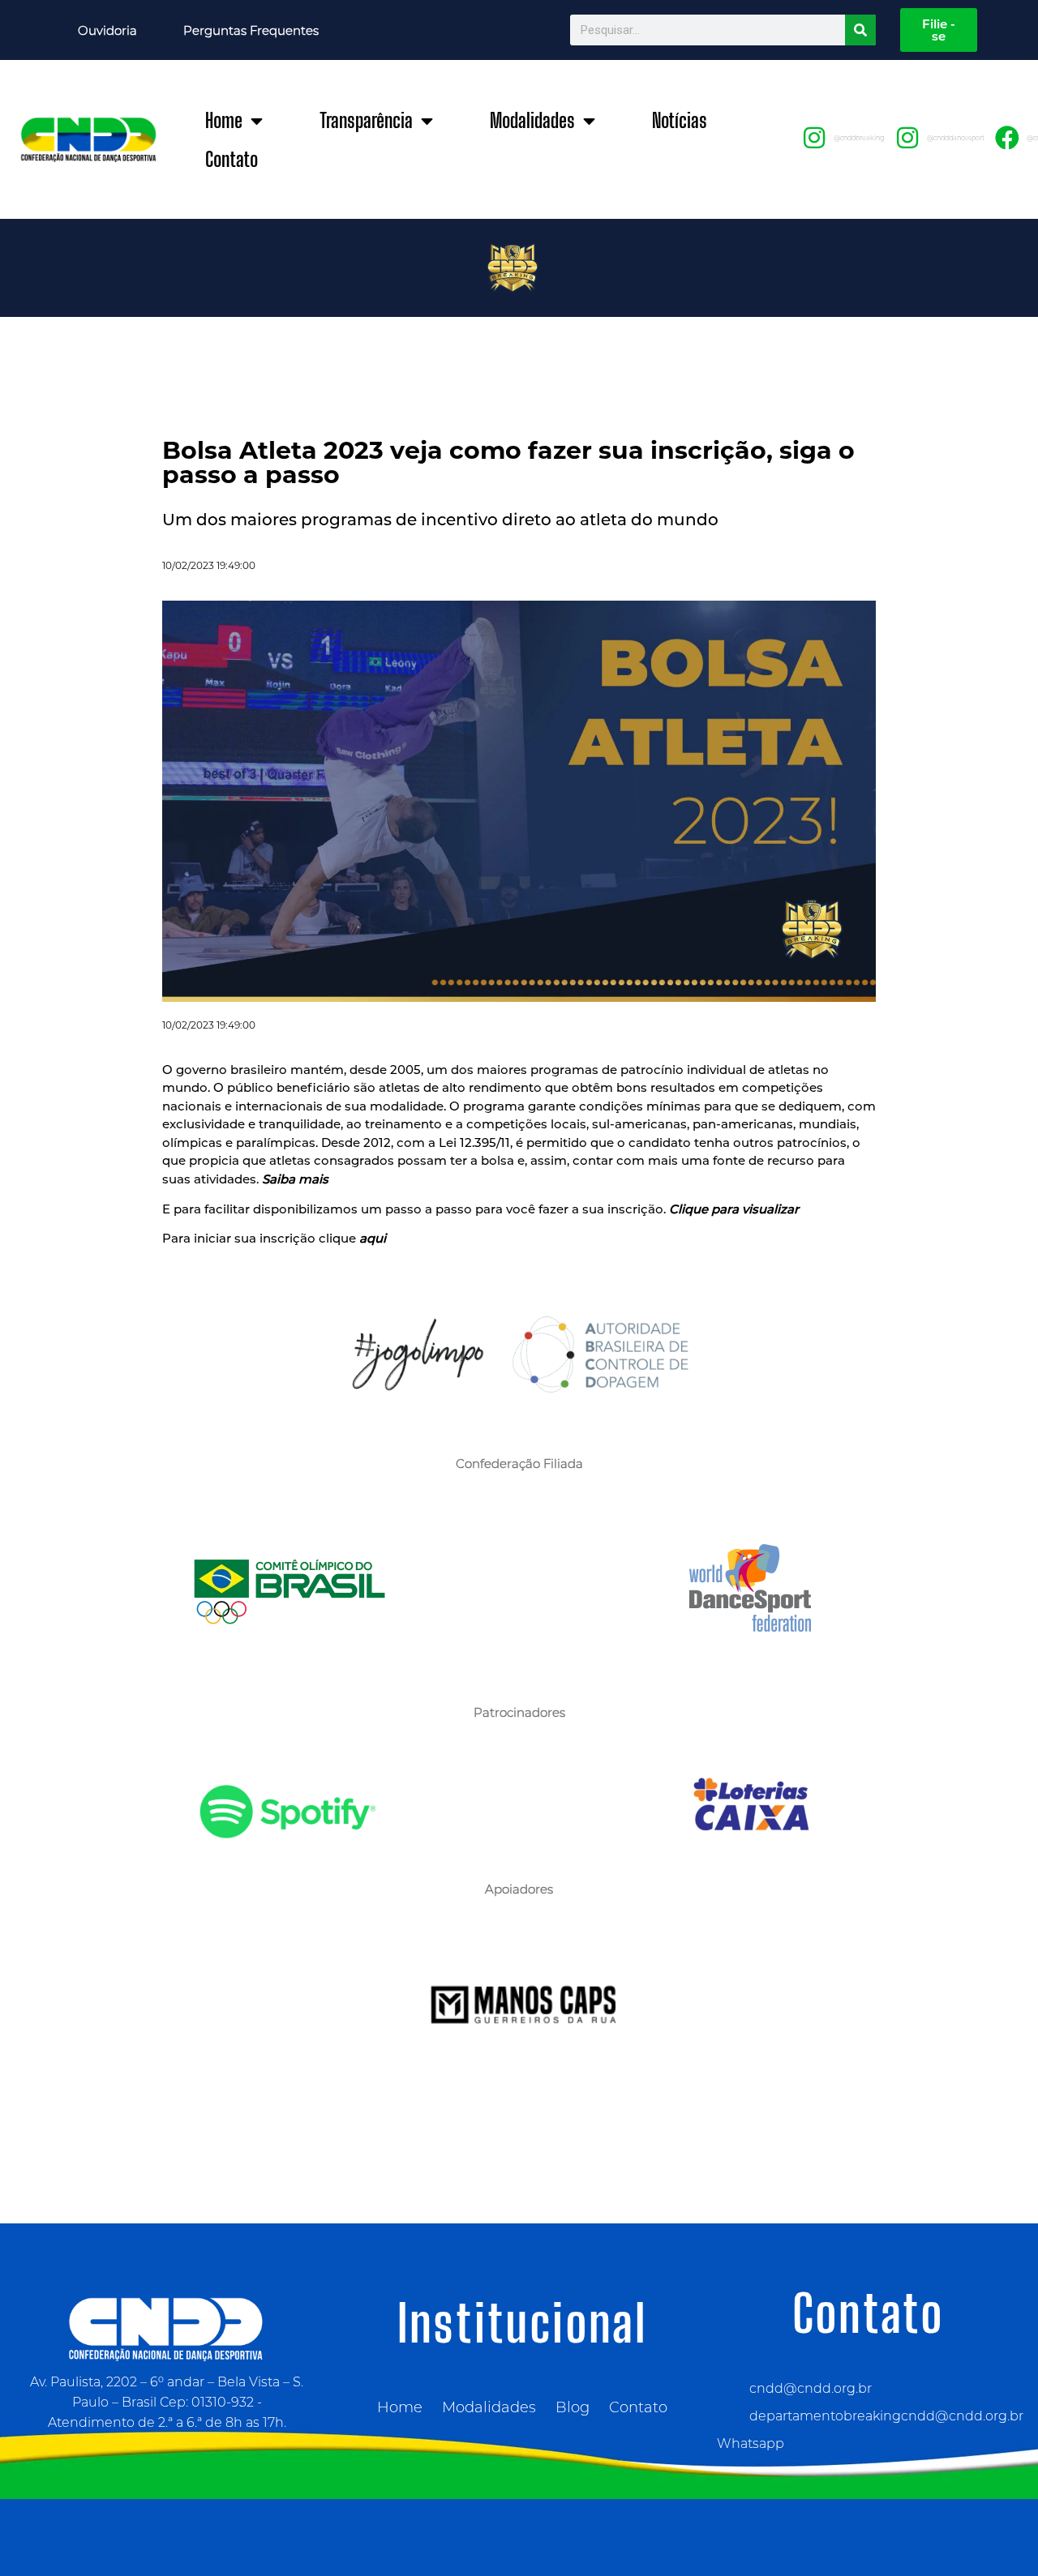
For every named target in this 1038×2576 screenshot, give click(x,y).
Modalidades (532, 120)
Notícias (680, 120)
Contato (232, 159)
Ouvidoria (107, 30)
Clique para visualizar (734, 1209)
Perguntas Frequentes (251, 30)
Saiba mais (294, 1179)
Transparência (366, 120)
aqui (373, 1238)
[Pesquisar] (860, 30)
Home (224, 120)
